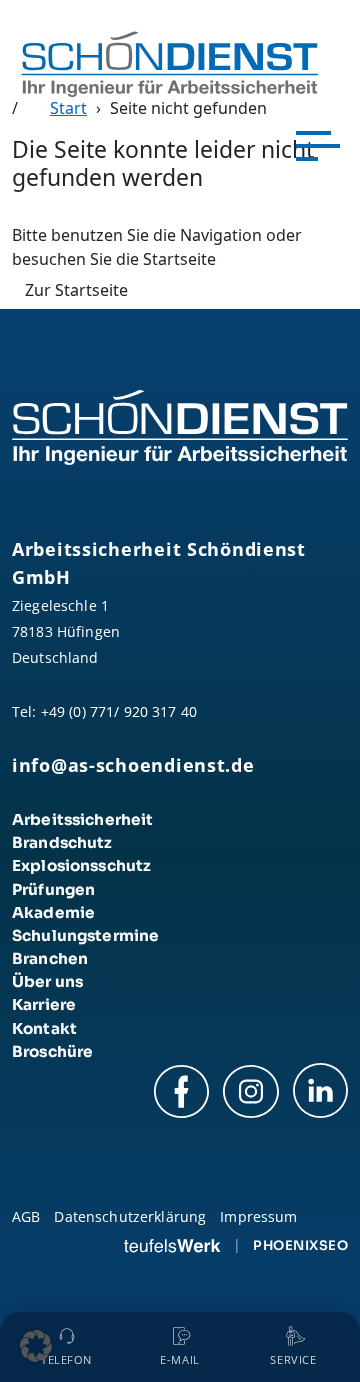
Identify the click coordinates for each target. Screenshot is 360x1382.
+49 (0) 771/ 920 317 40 (119, 711)
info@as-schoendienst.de (133, 765)
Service (293, 1360)
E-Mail (179, 1360)
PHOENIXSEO (300, 1245)
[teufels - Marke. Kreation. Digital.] (172, 1245)
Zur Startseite (76, 290)
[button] (36, 1346)
